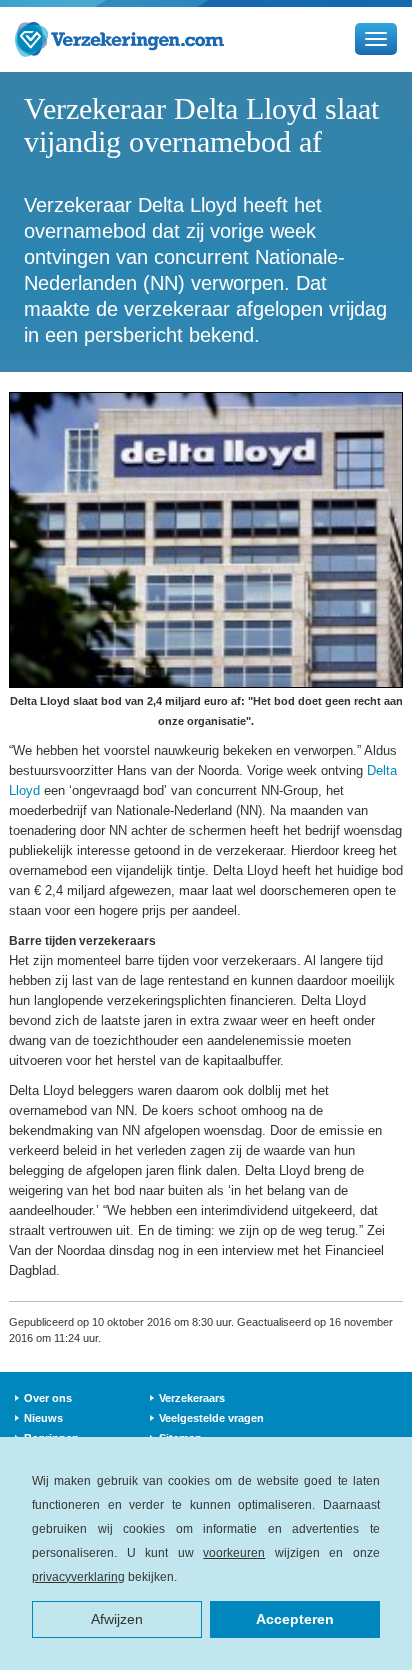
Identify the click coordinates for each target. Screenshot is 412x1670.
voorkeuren (234, 1553)
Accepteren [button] (295, 1619)
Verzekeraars (192, 1398)
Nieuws (43, 1418)
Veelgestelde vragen (211, 1418)
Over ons (48, 1398)
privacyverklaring (78, 1577)
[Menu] (376, 39)
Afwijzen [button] (117, 1619)
